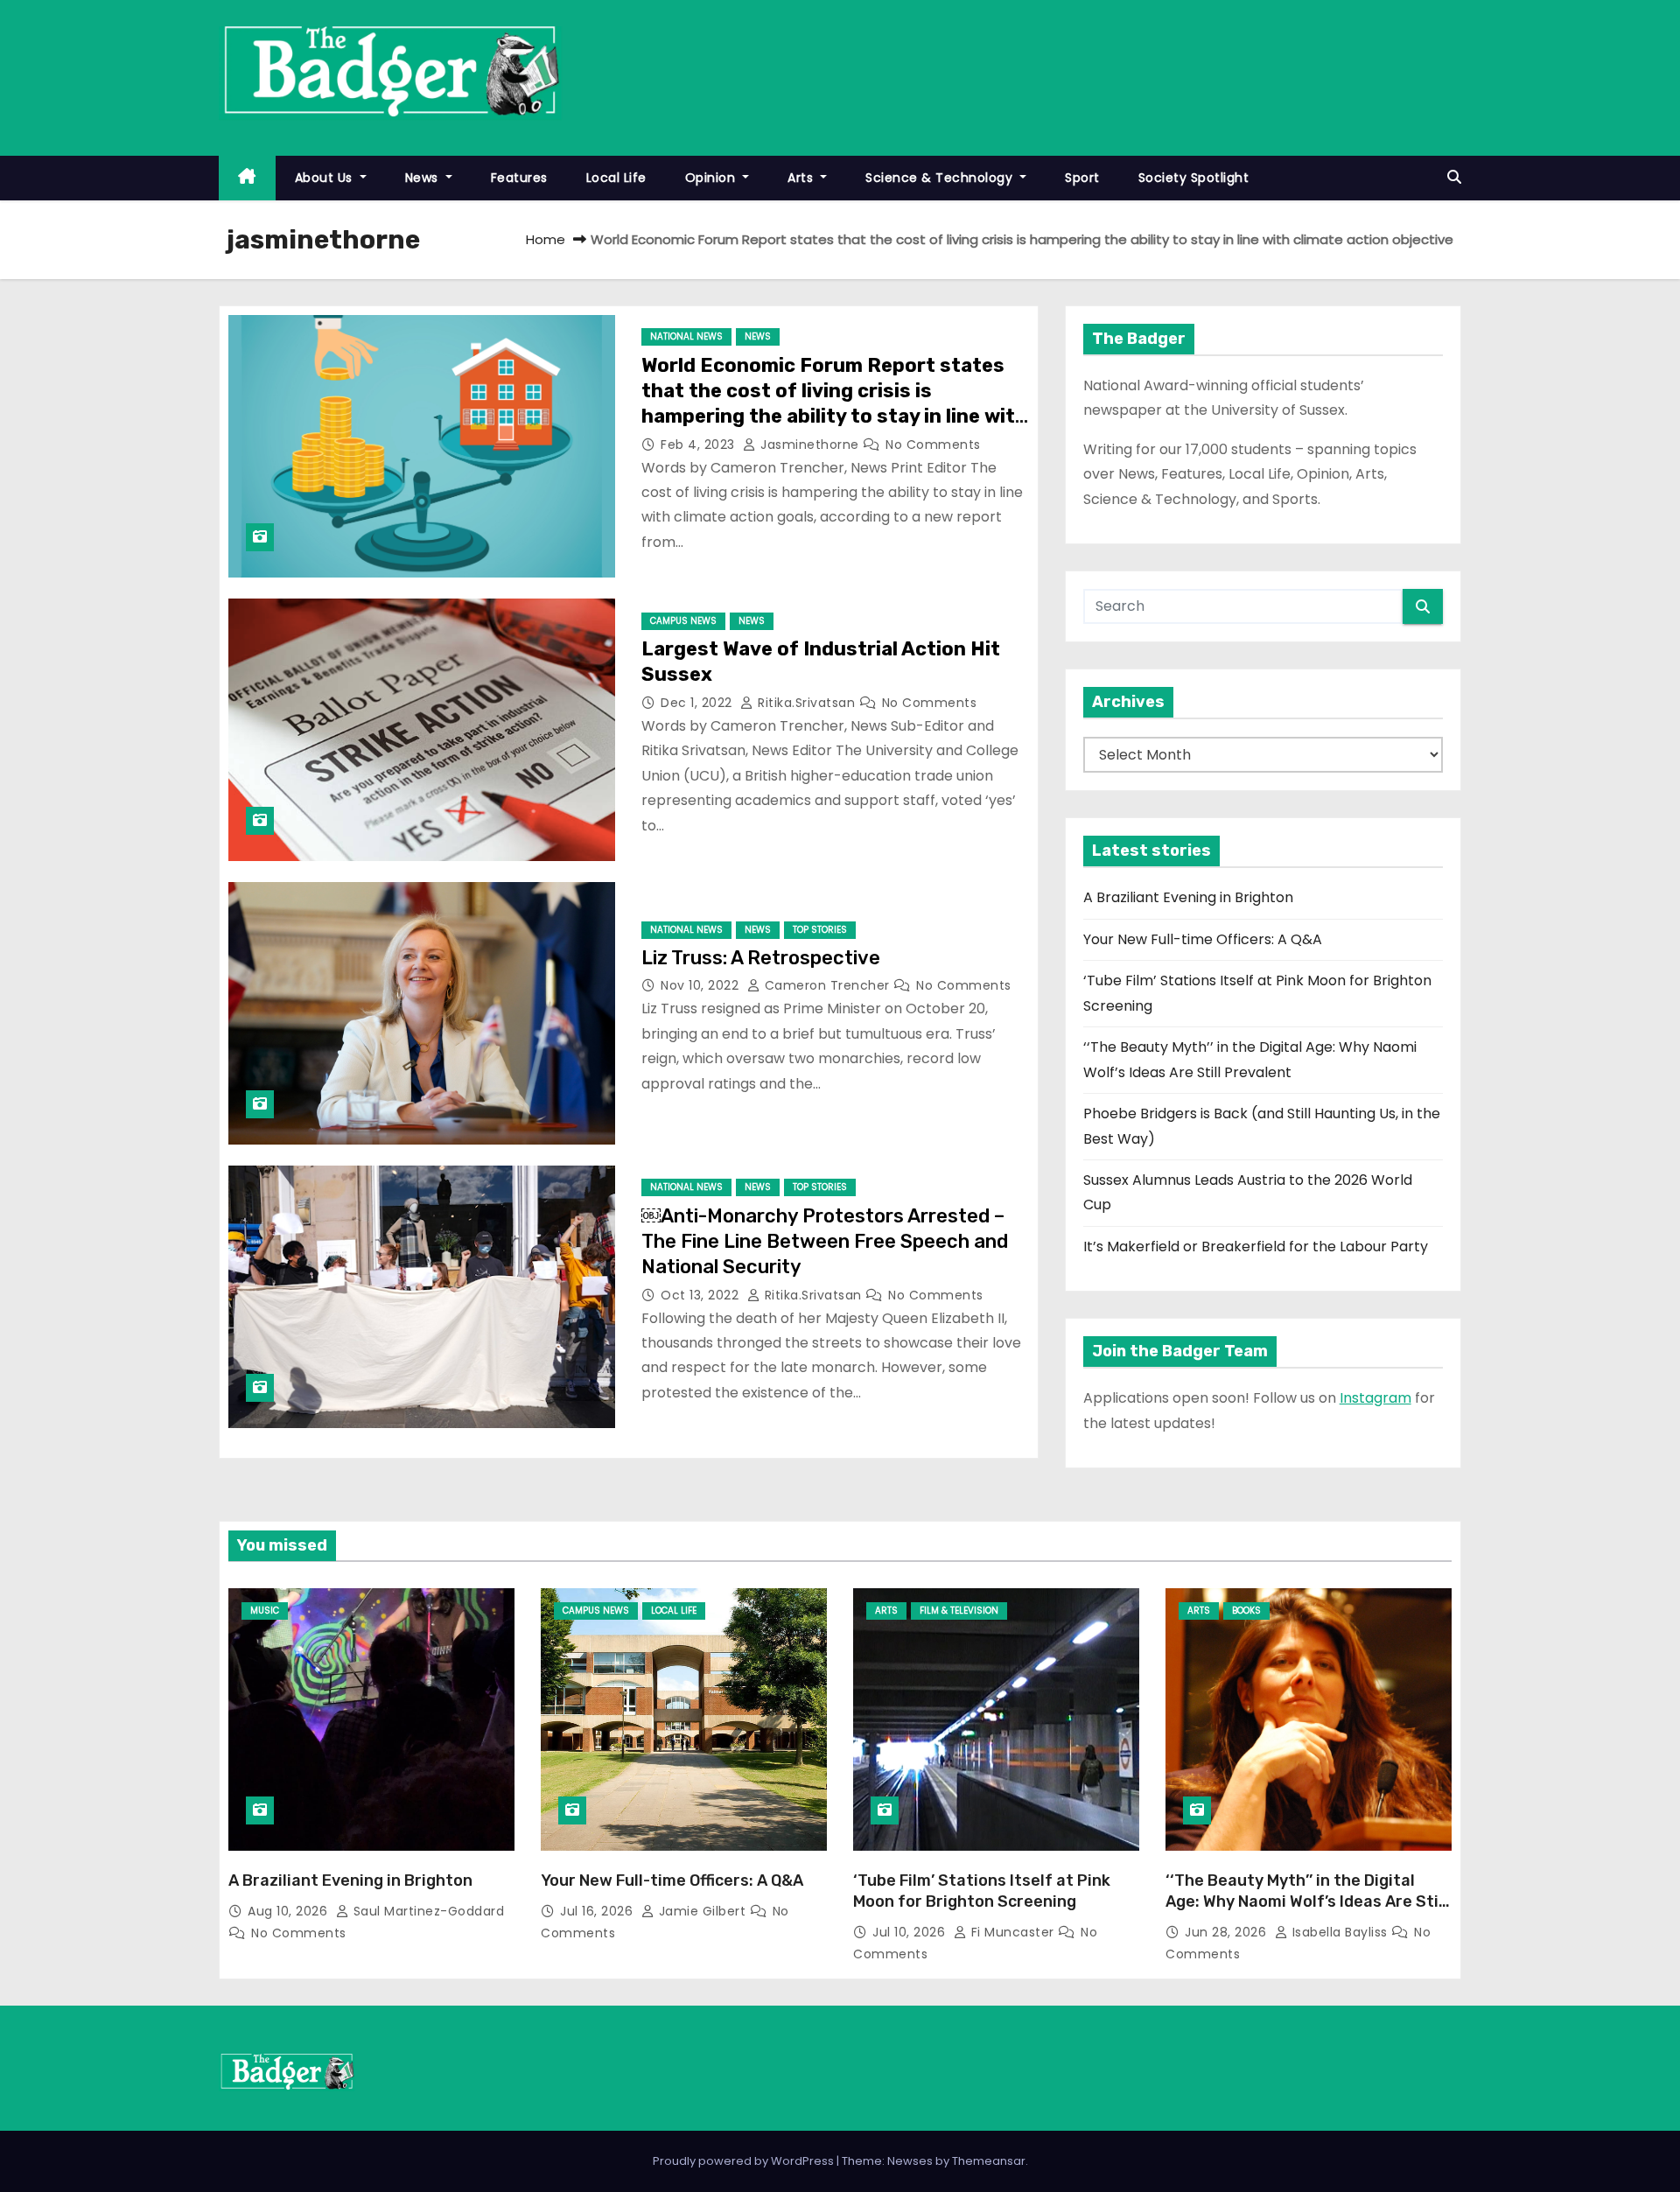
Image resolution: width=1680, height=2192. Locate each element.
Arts (802, 178)
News (424, 178)
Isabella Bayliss (1340, 1932)
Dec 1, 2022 (698, 703)
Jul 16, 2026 (598, 1911)
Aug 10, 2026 (290, 1911)
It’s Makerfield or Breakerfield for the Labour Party (1256, 1247)
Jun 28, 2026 (1228, 1932)
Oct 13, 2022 (702, 1295)
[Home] (247, 178)
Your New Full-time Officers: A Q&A (1203, 939)
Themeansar (989, 2161)
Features (519, 178)
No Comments (933, 445)
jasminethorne (810, 445)
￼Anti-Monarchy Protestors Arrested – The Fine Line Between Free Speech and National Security (825, 1242)
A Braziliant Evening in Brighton (1188, 897)
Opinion (712, 178)
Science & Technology (941, 178)
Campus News (683, 621)
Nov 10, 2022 (702, 985)
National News (686, 336)
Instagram (1375, 1398)
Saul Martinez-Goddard (427, 1911)
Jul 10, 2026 (911, 1932)
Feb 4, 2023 (700, 445)
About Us (326, 178)
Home (546, 239)
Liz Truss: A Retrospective (761, 958)
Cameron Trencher (827, 985)
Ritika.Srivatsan (807, 703)
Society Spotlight (1194, 178)
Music (265, 1611)
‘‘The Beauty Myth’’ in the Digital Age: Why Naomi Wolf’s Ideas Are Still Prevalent (1306, 1901)
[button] (1454, 177)
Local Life (616, 178)
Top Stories (820, 930)
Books (1246, 1611)
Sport (1082, 178)
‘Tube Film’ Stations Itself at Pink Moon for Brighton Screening (982, 1891)
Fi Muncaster (1012, 1932)
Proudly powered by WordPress (745, 2161)
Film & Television (959, 1611)
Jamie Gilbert (702, 1911)
